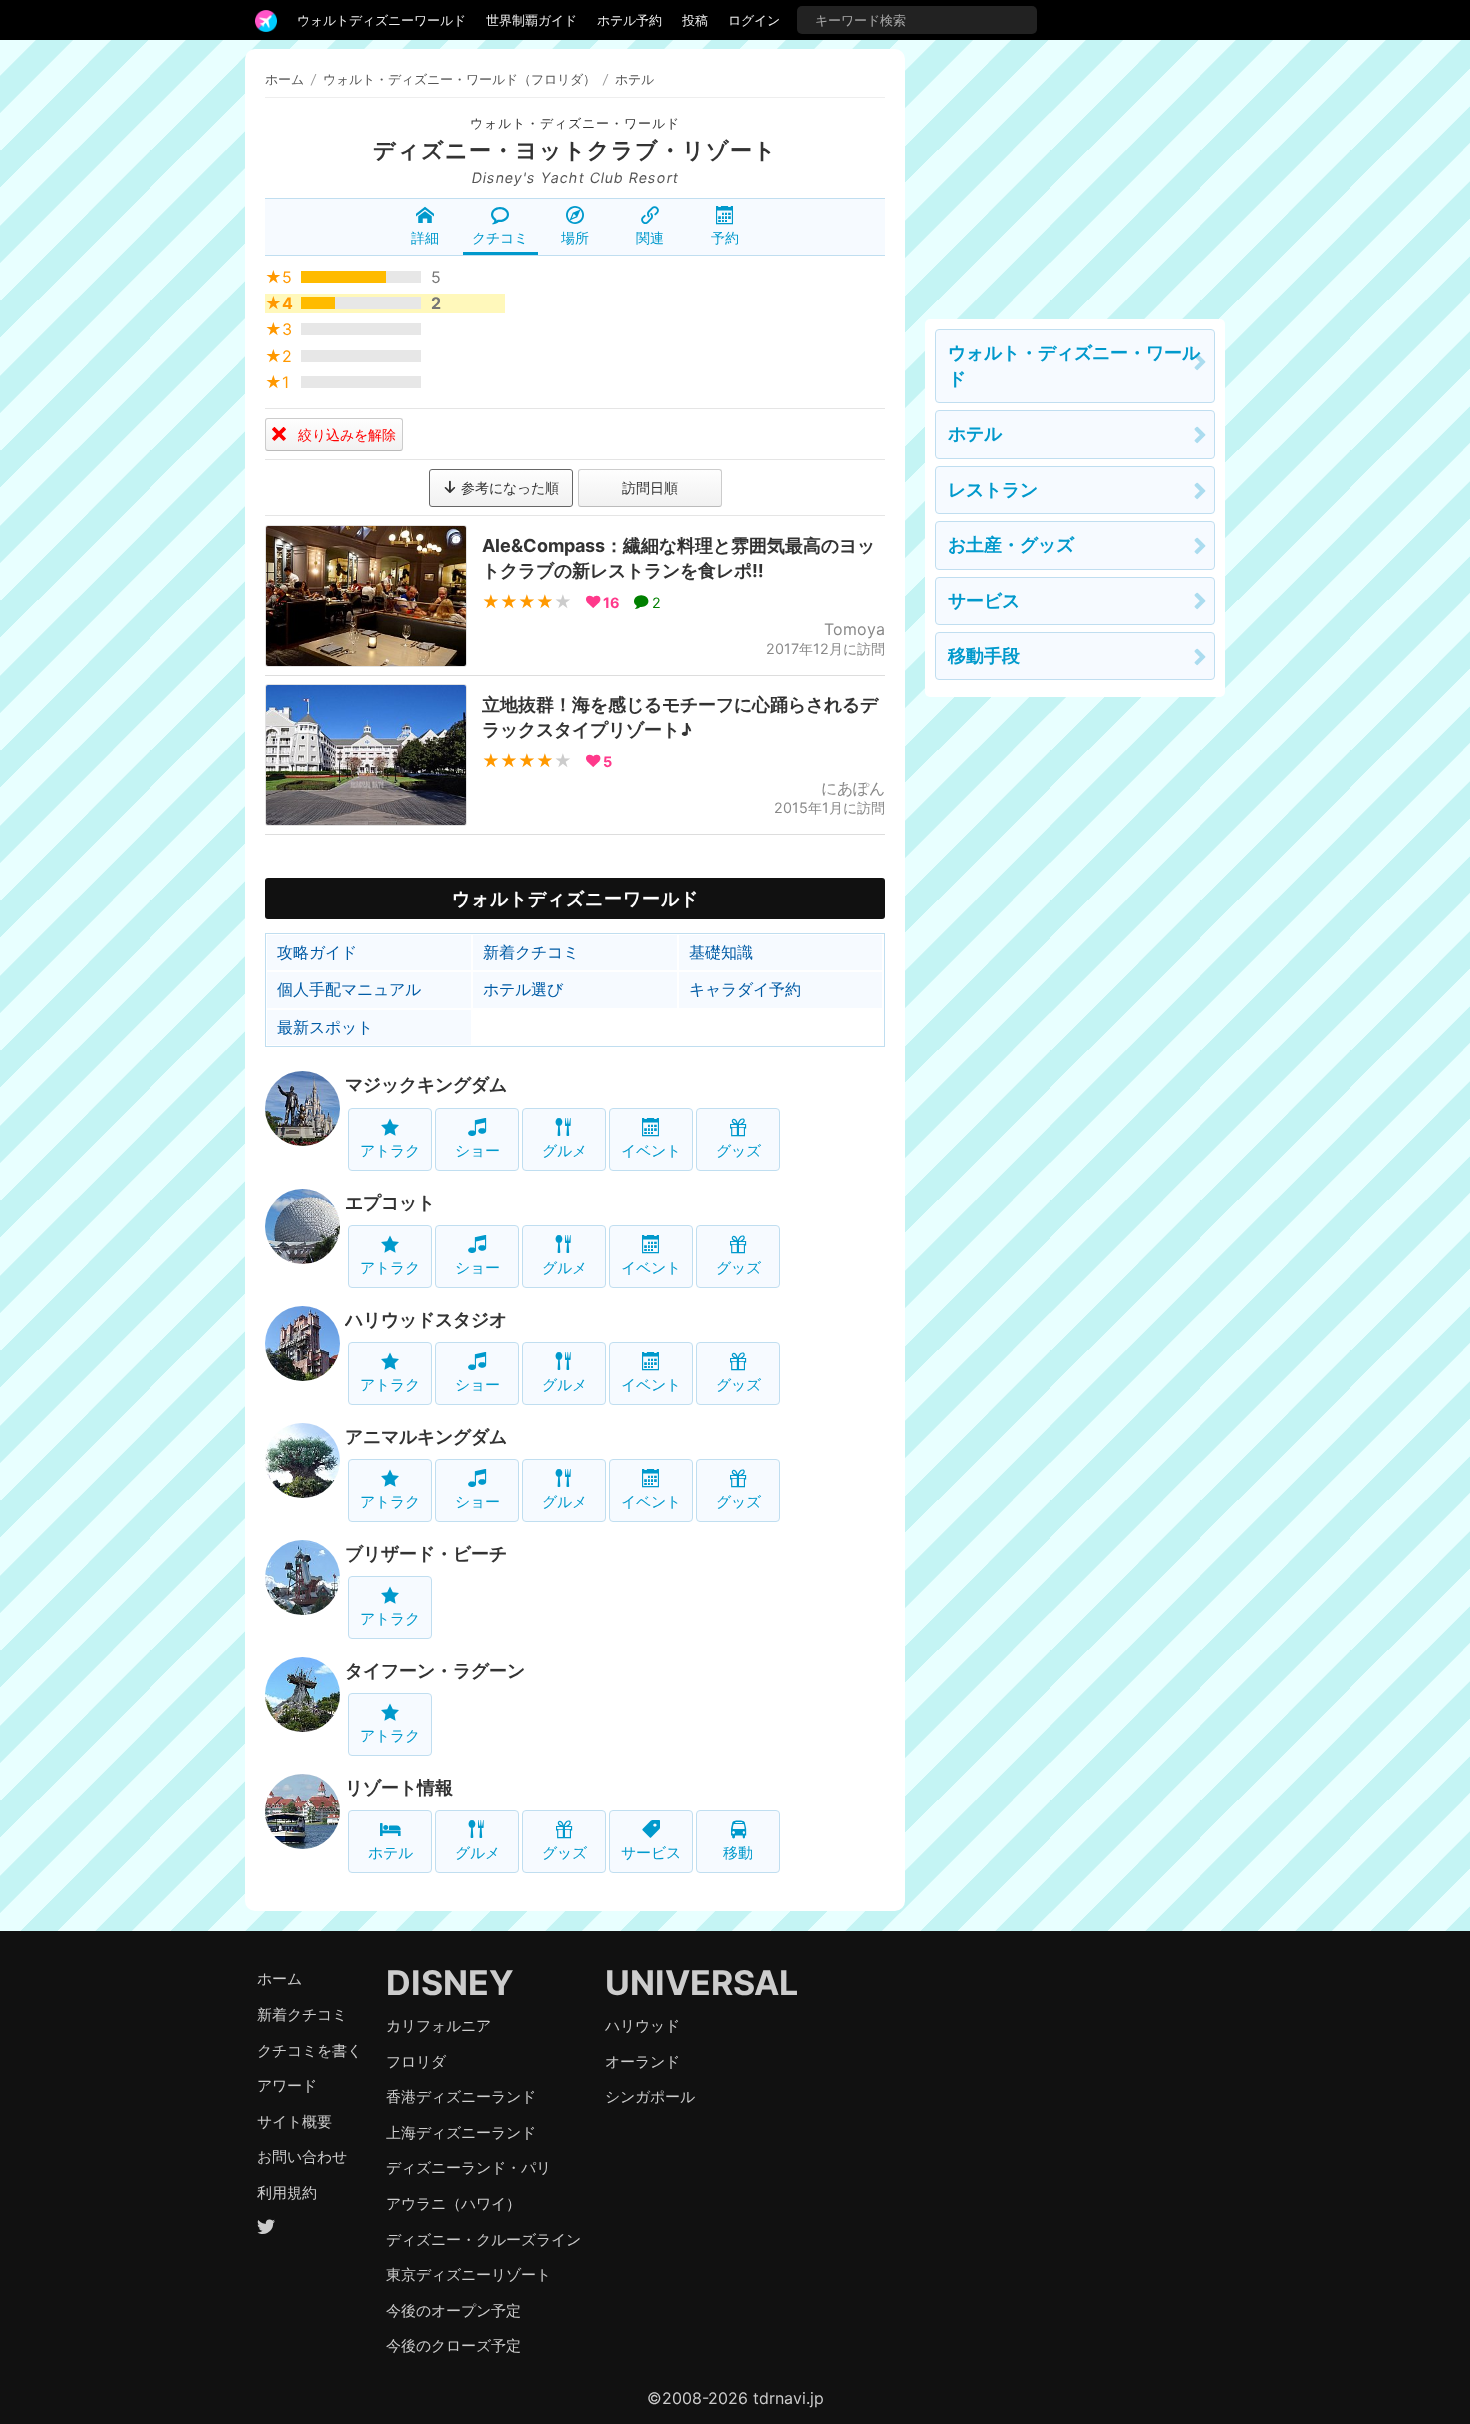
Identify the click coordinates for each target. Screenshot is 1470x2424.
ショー (477, 1150)
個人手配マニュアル (349, 989)
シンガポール (650, 2096)
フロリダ (416, 2061)
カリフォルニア (438, 2025)
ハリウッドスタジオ (426, 1319)
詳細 (425, 237)
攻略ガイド (317, 952)
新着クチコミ (531, 952)
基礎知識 (721, 952)
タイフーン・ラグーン (435, 1670)
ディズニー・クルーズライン (483, 2239)
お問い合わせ (302, 2156)
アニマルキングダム (426, 1436)
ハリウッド (642, 2025)
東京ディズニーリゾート (468, 2274)
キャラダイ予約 (745, 989)
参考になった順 (508, 487)
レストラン (993, 489)
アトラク (390, 1150)
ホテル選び (523, 989)
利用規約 (287, 2192)
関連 (650, 237)
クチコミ (500, 237)
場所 (575, 237)
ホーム (284, 79)
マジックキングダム (426, 1084)
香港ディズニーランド (461, 2096)
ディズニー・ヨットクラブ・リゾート (575, 150)
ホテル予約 (629, 20)
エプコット (390, 1202)
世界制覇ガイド (531, 20)
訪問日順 (650, 487)
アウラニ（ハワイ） (453, 2203)
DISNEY (450, 1982)
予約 (725, 237)
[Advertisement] (1075, 174)
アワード (287, 2085)
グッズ (738, 1150)
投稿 (695, 20)
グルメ (564, 1150)
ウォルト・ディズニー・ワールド (575, 123)
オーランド (642, 2061)
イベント (651, 1150)
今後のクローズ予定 (453, 2345)
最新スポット (325, 1027)
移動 (738, 1852)
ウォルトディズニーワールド (381, 20)
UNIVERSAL (701, 1982)
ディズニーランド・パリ (468, 2167)
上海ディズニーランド (461, 2132)
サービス (651, 1852)
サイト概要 (294, 2121)
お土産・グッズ (1011, 544)
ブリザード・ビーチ (426, 1553)
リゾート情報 (399, 1787)
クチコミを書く (309, 2050)
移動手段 (984, 655)
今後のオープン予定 (453, 2310)
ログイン (754, 20)
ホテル (390, 1852)
